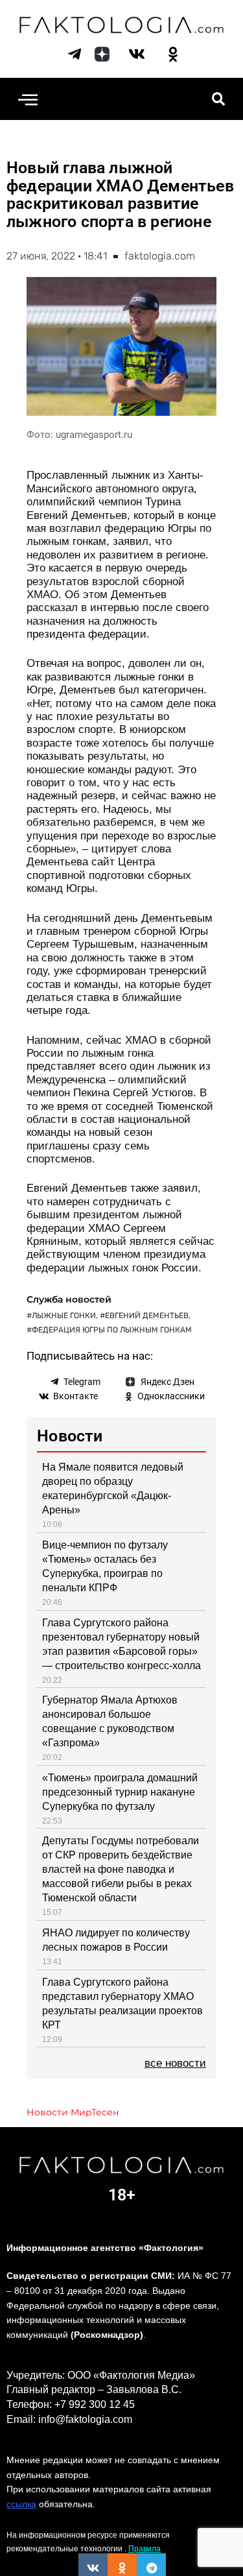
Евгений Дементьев (147, 1316)
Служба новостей (69, 1299)
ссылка (21, 2504)
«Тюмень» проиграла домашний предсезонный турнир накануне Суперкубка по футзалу (120, 1792)
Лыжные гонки (64, 1316)
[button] (28, 99)
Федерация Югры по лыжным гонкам (112, 1330)
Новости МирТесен (73, 2112)
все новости (175, 2063)
